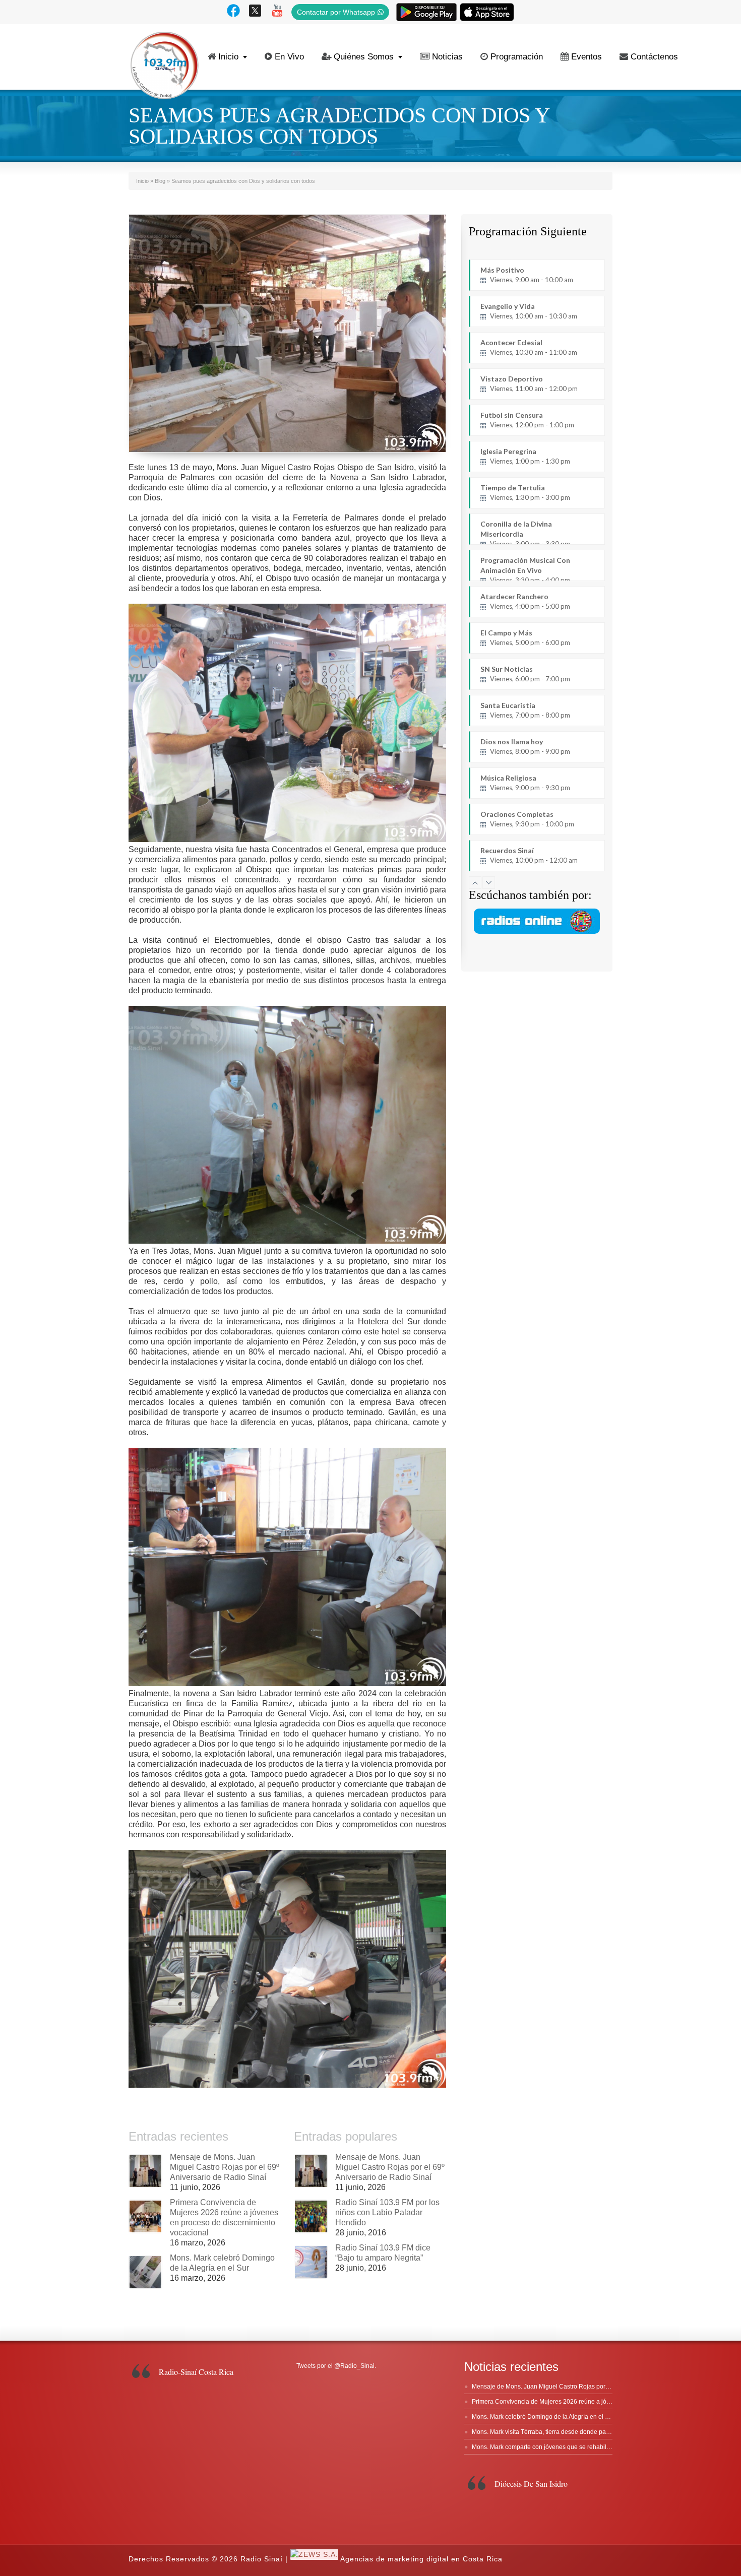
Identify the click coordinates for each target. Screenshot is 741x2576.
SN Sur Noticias (525, 674)
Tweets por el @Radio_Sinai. (336, 2366)
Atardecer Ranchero (525, 601)
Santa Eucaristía (525, 710)
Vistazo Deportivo (529, 383)
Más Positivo (527, 275)
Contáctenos (654, 57)
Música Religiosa (525, 783)
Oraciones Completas (527, 819)
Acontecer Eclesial (529, 347)
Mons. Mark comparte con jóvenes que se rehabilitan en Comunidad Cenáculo (579, 2447)
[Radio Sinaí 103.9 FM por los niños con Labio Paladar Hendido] (311, 2216)
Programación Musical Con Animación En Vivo (525, 568)
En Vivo (289, 57)
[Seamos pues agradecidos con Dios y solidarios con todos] (287, 333)
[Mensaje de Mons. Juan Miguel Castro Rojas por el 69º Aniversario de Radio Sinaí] (145, 2171)
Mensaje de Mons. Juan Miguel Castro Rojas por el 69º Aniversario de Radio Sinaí (225, 2167)
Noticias (447, 57)
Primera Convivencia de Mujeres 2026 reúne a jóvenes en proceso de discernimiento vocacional (604, 2402)
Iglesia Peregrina (525, 456)
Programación (517, 57)
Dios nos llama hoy (525, 746)
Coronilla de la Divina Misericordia (525, 532)
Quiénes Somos (364, 57)
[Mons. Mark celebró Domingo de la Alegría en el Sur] (145, 2272)
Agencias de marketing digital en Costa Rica (421, 2559)
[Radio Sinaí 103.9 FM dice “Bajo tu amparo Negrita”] (311, 2262)
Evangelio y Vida (529, 311)
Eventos (586, 57)
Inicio (228, 57)
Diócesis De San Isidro (531, 2484)
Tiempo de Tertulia (525, 492)
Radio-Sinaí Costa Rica (196, 2372)
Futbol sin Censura (527, 420)
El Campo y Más (525, 637)
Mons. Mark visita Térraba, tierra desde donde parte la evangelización (567, 2432)
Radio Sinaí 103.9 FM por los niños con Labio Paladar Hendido (387, 2212)
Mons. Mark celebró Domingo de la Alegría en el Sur (543, 2417)
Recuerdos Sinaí (529, 855)
